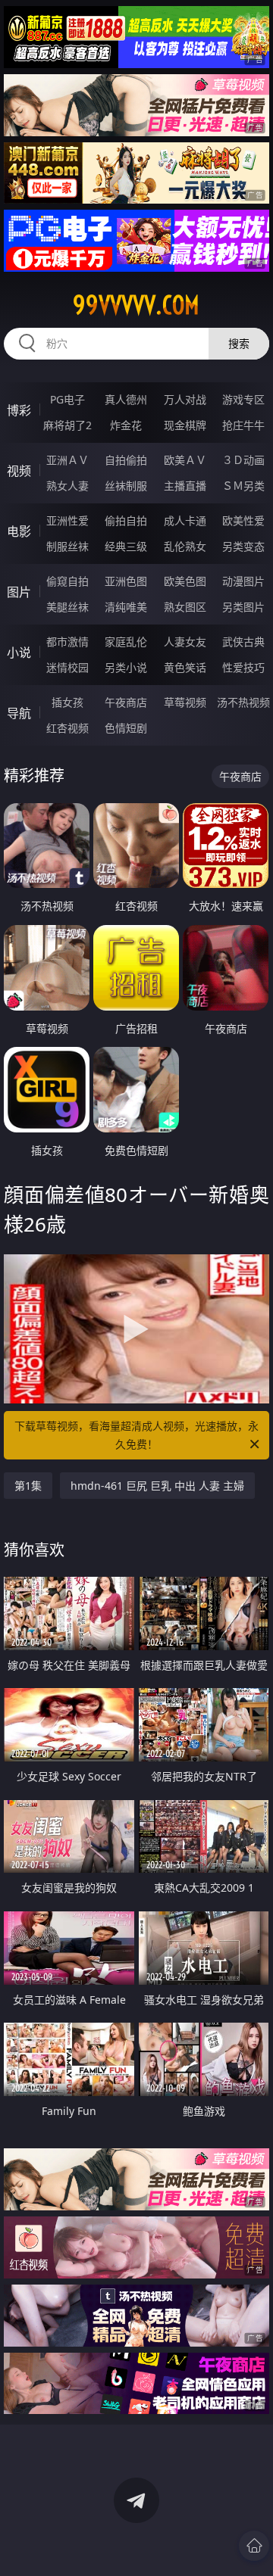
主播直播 (185, 486)
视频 (19, 471)
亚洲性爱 (67, 520)
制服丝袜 (67, 546)
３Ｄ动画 (243, 460)
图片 (19, 592)
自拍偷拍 (126, 460)
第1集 (28, 1486)
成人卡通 (185, 520)
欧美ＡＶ (185, 460)
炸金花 (126, 425)
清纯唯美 (126, 607)
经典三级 (126, 546)
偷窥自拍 (67, 581)
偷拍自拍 (126, 520)
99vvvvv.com (136, 305)
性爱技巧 (243, 667)
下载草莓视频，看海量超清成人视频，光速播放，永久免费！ (136, 1435)
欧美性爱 (243, 520)
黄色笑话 (185, 667)
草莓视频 (185, 702)
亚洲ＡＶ (67, 460)
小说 (19, 653)
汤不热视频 (243, 702)
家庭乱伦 (126, 642)
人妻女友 (185, 642)
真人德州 (126, 399)
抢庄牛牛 (243, 425)
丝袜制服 (126, 486)
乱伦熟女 (185, 546)
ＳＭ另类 (243, 486)
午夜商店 (126, 702)
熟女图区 (185, 607)
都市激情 (67, 642)
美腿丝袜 (67, 607)
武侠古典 (243, 642)
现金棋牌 (185, 425)
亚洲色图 (126, 581)
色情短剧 (126, 728)
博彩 (19, 410)
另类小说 (126, 667)
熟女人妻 (67, 486)
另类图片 (243, 607)
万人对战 (185, 399)
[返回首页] (254, 2546)
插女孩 (67, 702)
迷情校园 (67, 667)
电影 (19, 531)
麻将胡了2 (67, 425)
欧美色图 (185, 581)
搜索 (239, 343)
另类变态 (243, 546)
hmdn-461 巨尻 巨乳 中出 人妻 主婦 (157, 1486)
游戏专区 (243, 399)
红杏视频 (67, 728)
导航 (19, 713)
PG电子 (67, 399)
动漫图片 (243, 581)
